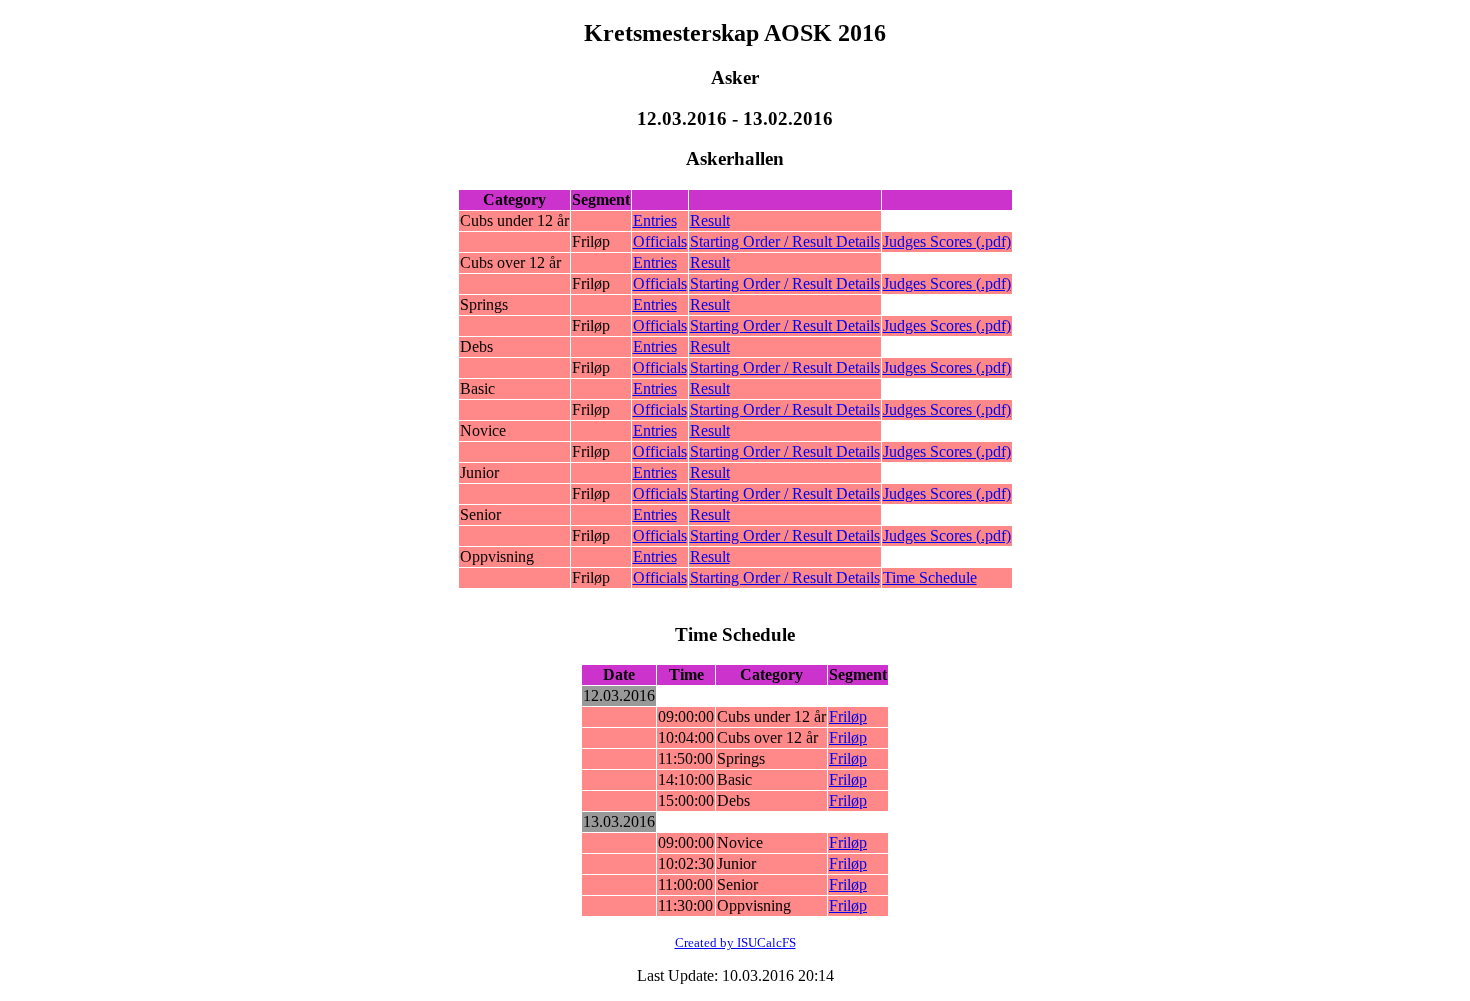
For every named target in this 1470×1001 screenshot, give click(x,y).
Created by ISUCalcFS (735, 942)
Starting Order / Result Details (785, 241)
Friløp (848, 716)
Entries (655, 220)
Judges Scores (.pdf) (947, 241)
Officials (660, 241)
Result (710, 220)
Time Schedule (930, 577)
